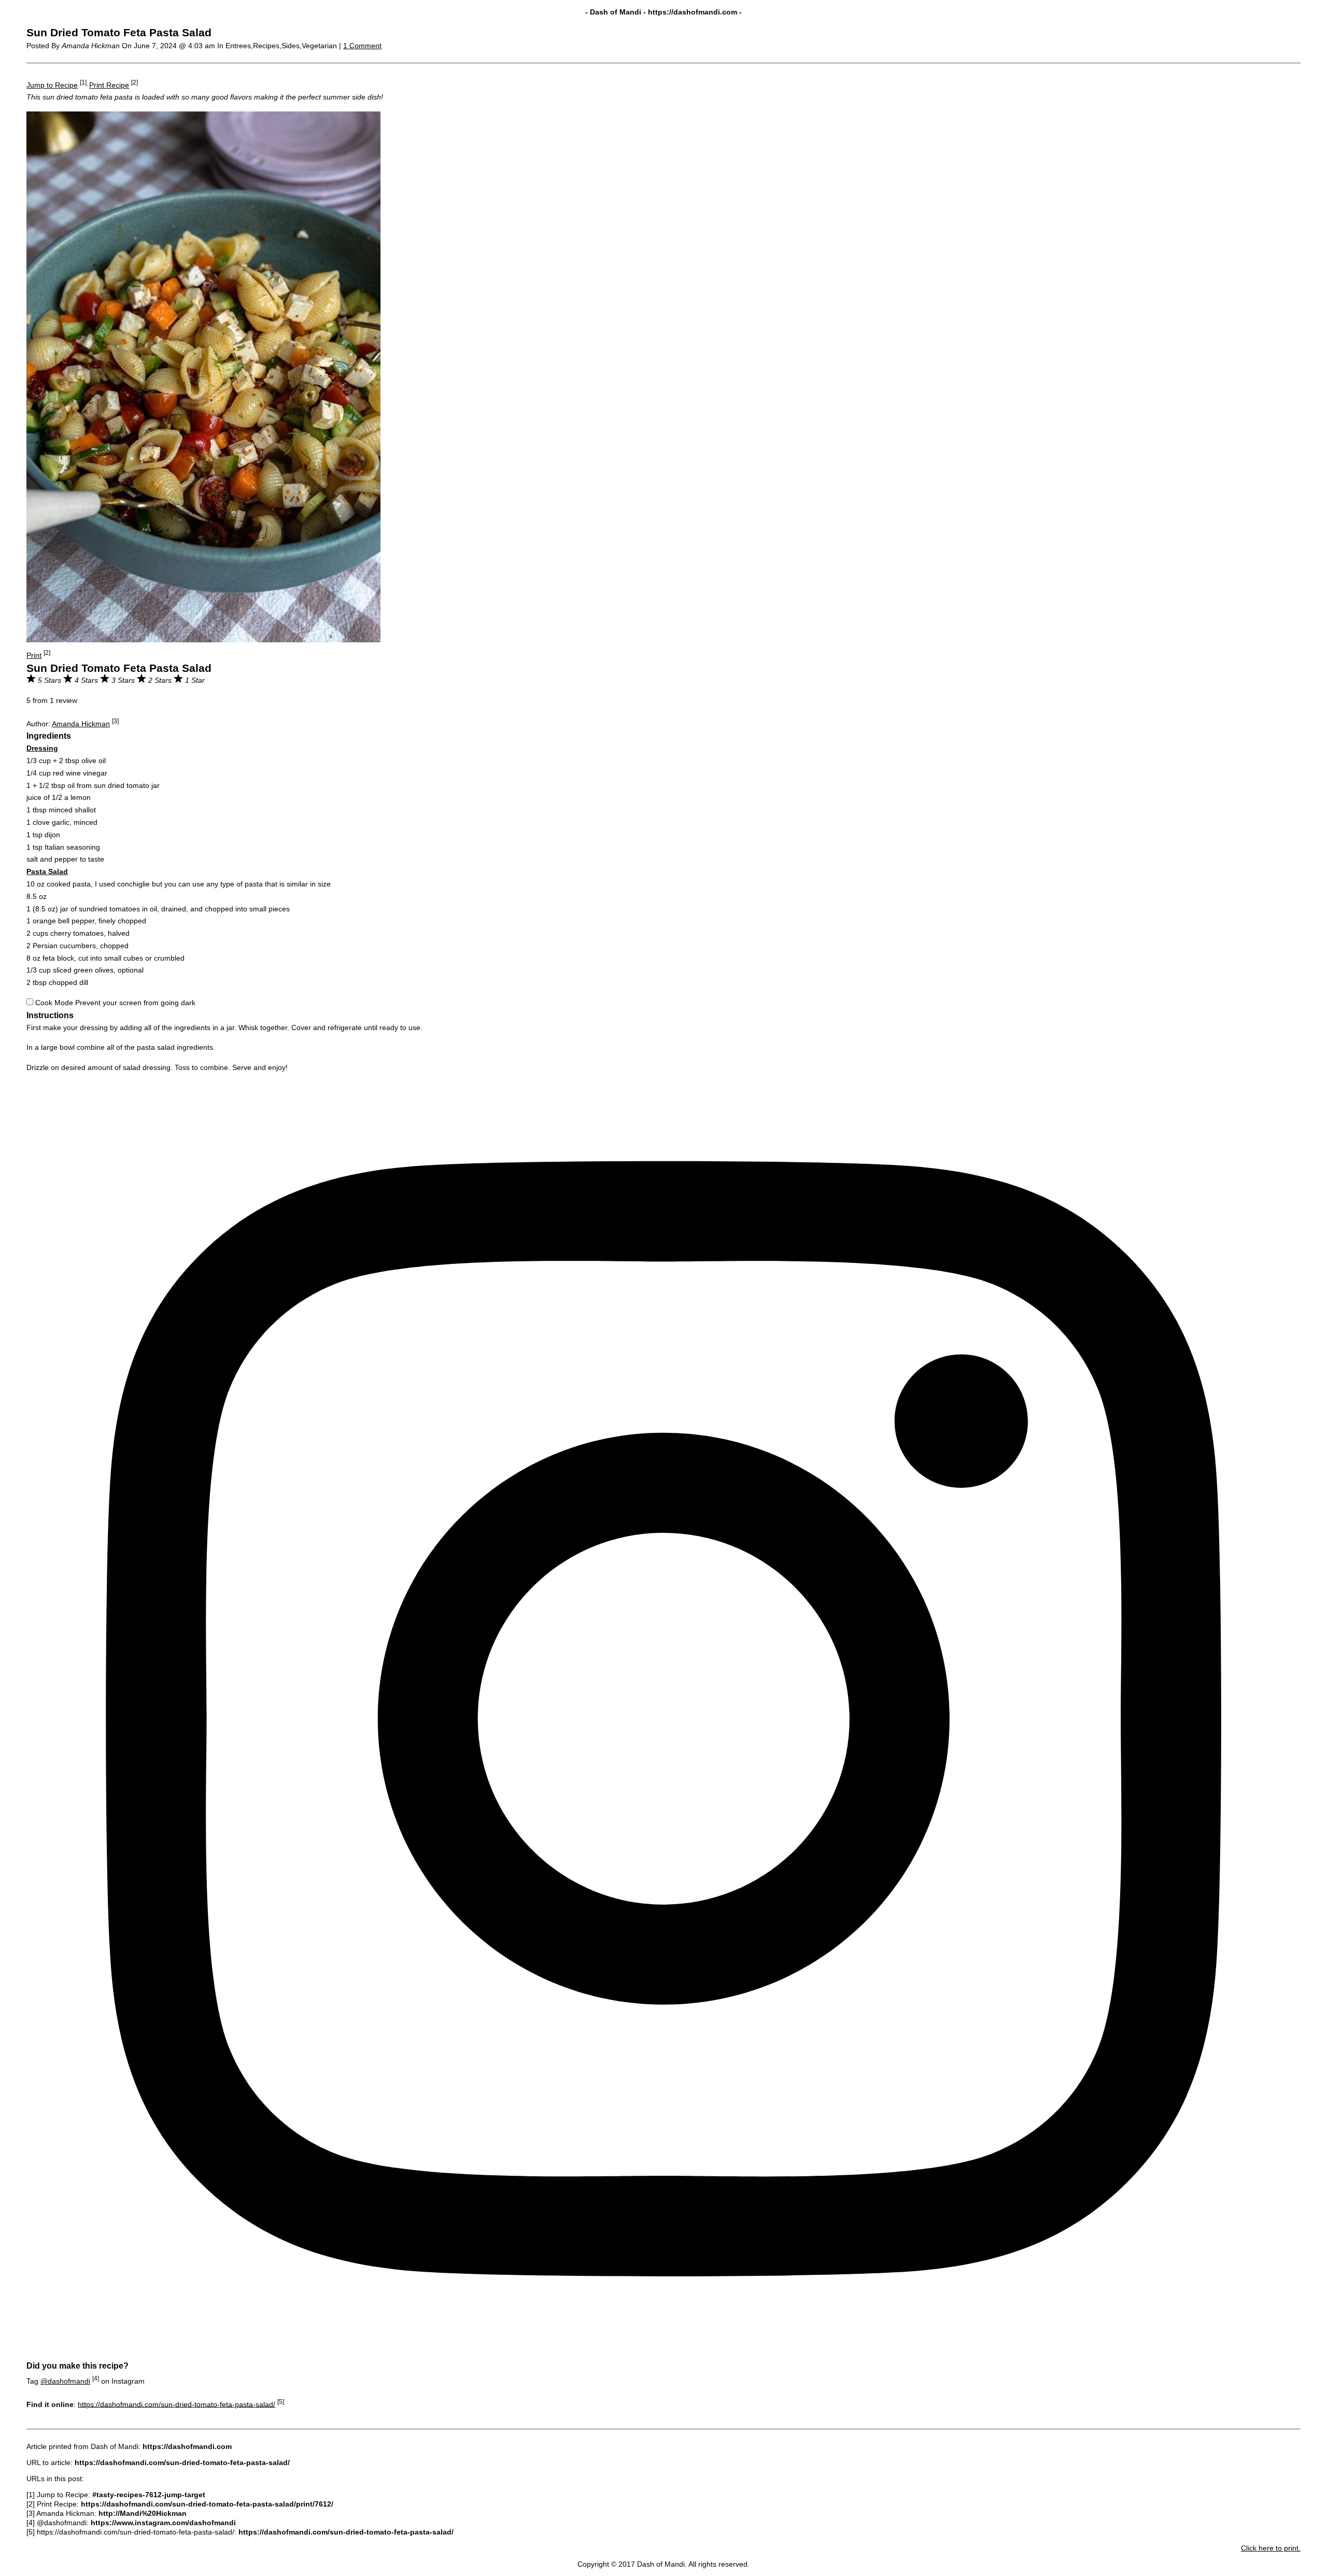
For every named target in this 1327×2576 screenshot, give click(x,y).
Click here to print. (1271, 2548)
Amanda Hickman (81, 724)
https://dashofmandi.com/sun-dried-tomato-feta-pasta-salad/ (177, 2404)
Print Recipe (109, 85)
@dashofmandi (65, 2381)
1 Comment (362, 46)
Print (34, 655)
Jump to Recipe (52, 85)
